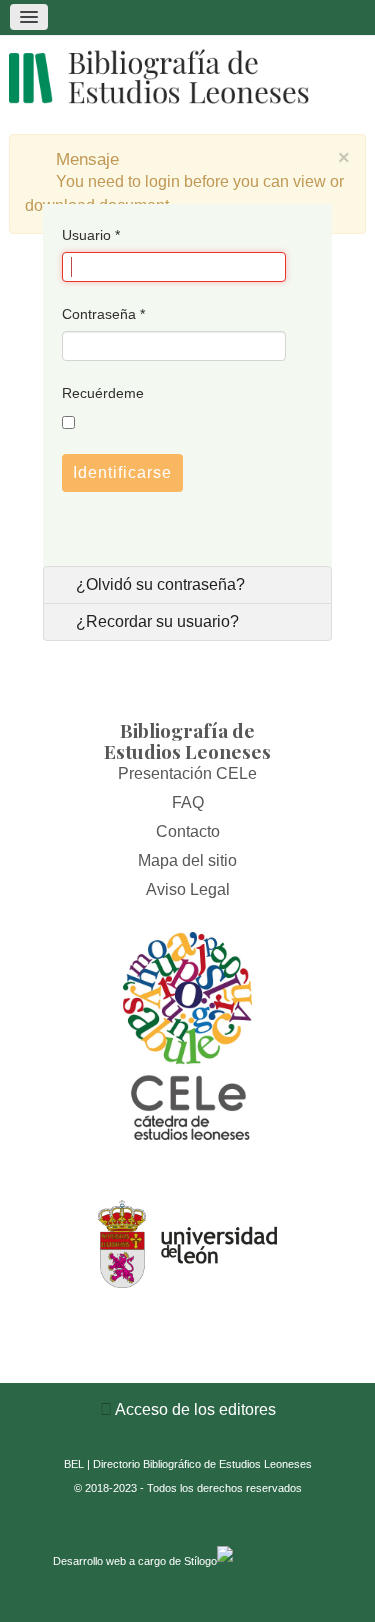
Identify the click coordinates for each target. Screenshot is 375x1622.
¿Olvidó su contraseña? (158, 584)
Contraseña (103, 314)
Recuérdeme (103, 393)
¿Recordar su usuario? (155, 621)
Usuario (91, 235)
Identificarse (122, 472)
